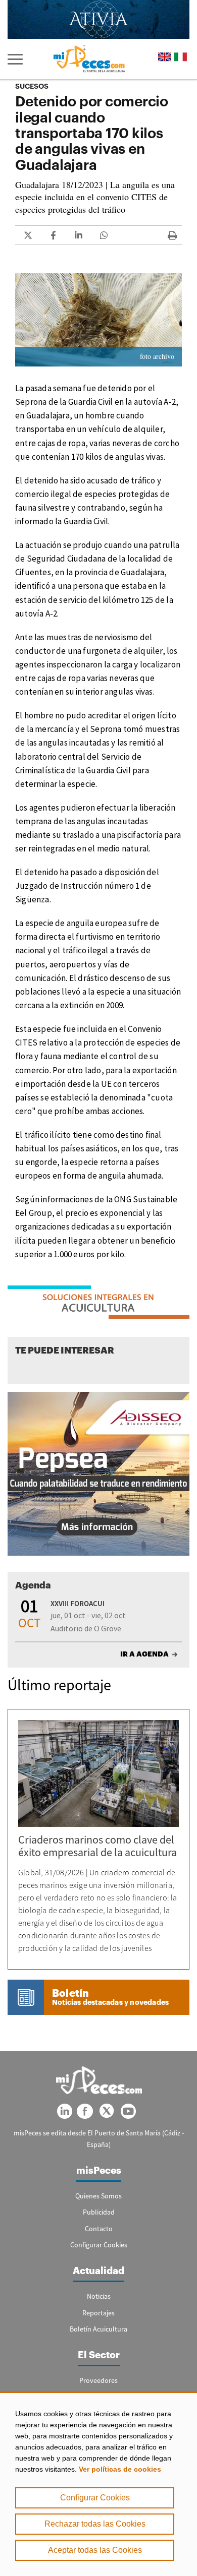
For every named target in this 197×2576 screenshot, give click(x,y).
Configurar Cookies (95, 2498)
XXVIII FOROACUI (78, 1603)
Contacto (99, 2229)
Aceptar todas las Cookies (95, 2550)
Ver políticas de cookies (120, 2469)
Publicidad (99, 2212)
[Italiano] (180, 57)
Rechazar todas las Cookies (95, 2524)
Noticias (99, 2296)
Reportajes (98, 2313)
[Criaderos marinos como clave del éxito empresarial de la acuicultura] (98, 1773)
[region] (98, 2484)
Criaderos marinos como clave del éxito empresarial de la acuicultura (97, 1846)
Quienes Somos (98, 2196)
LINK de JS (28, 235)
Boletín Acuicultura (98, 2329)
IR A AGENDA (144, 1654)
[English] (165, 57)
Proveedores (98, 2380)
